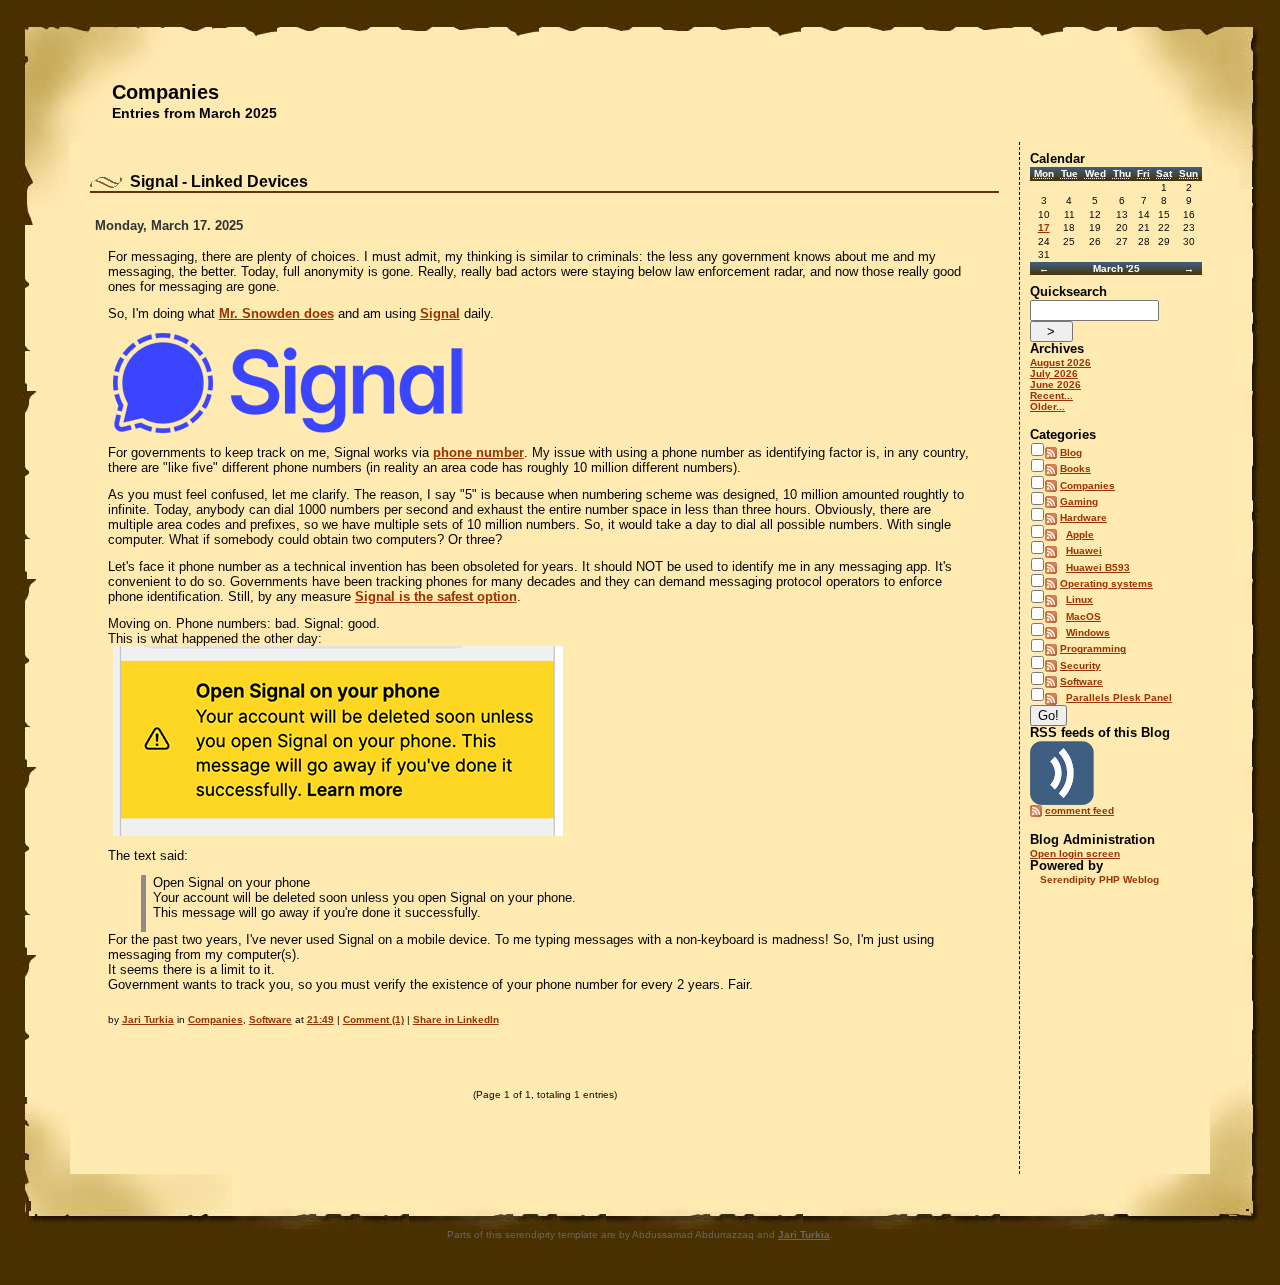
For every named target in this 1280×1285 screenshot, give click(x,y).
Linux (1079, 599)
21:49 (320, 1019)
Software (270, 1019)
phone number (478, 452)
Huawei (1084, 550)
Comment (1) (373, 1019)
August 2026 (1060, 362)
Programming (1093, 648)
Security (1080, 665)
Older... (1047, 406)
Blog (1071, 452)
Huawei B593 (1098, 567)
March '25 (1116, 268)
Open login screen (1075, 853)
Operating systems (1106, 583)
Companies (165, 92)
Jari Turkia (148, 1019)
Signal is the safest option (436, 596)
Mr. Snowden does (276, 313)
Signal (440, 313)
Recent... (1051, 395)
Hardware (1083, 517)
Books (1075, 468)
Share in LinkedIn (456, 1019)
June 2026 (1055, 384)
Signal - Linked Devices (219, 181)
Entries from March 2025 (194, 113)
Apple (1080, 534)
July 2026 (1054, 373)
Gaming (1079, 501)
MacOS (1083, 616)
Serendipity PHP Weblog (1099, 879)
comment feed (1079, 810)
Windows (1088, 632)
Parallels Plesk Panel (1119, 697)
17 (1044, 227)
